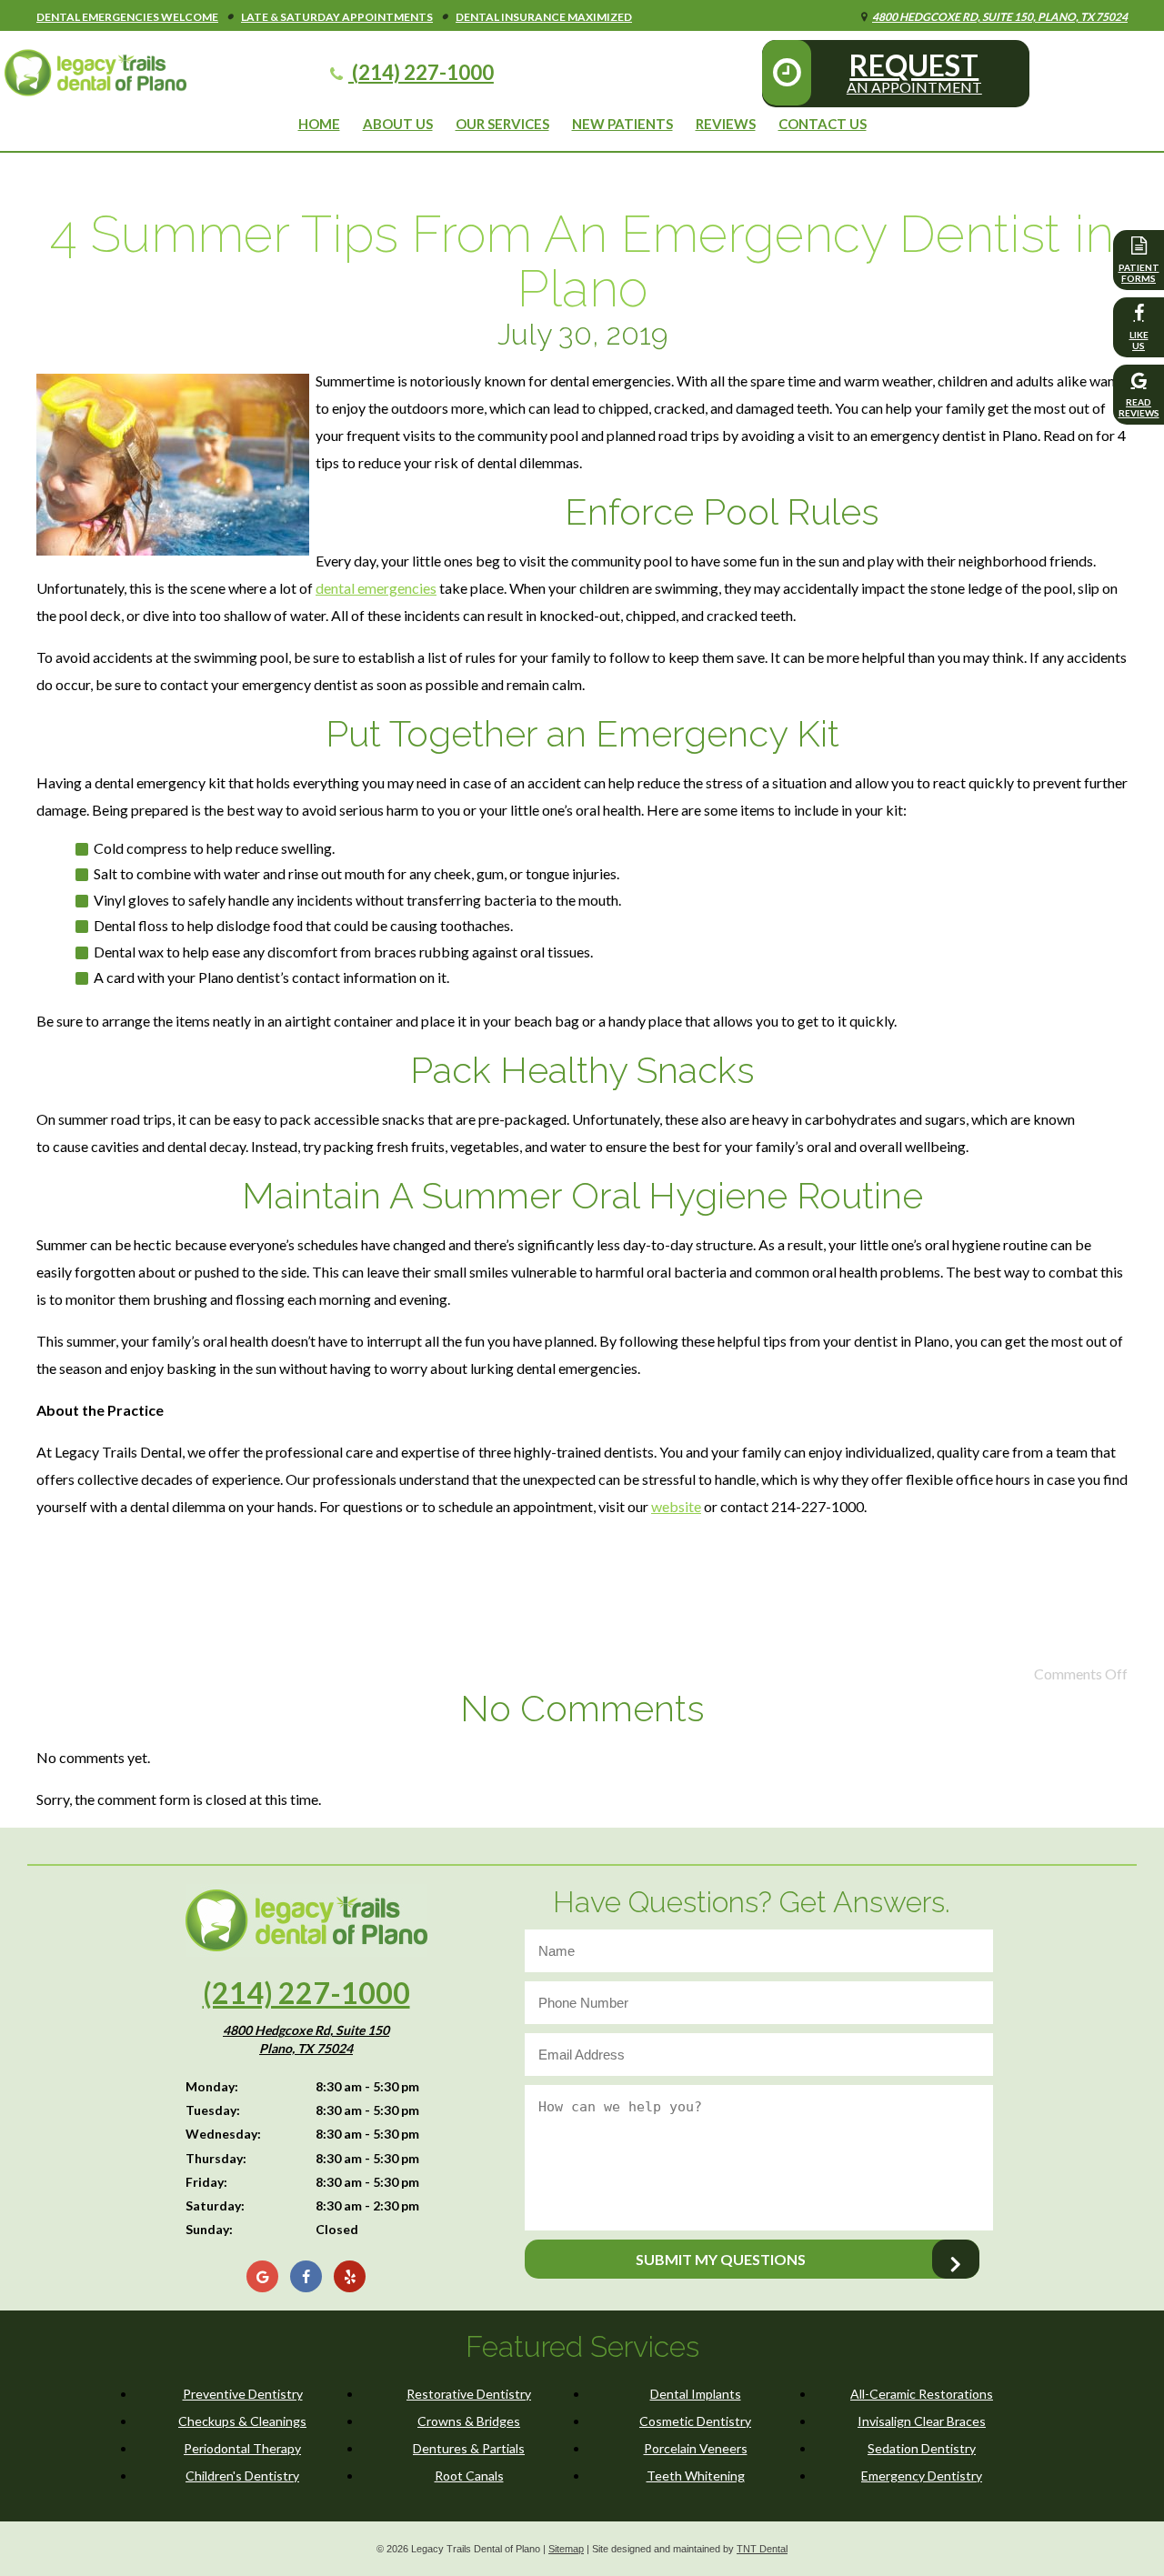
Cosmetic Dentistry (695, 2421)
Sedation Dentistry (922, 2448)
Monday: (212, 2086)
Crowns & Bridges (469, 2421)
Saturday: (215, 2205)
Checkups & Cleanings (242, 2421)
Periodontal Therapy (242, 2448)
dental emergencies (376, 588)
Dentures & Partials (469, 2448)
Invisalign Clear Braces (922, 2421)
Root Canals (469, 2476)
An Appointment (914, 71)
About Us (398, 124)
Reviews (726, 124)
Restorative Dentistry (469, 2394)
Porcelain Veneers (696, 2448)
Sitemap (566, 2549)
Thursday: (216, 2158)
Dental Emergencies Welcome (127, 17)
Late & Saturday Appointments (337, 17)
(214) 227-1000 (421, 72)
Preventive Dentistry (243, 2394)
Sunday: (209, 2229)
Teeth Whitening (696, 2476)
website (676, 1506)
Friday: (206, 2182)
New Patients (622, 124)
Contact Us (823, 124)
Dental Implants (696, 2394)
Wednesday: (223, 2134)
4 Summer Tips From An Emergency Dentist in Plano (582, 261)
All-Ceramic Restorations (922, 2394)
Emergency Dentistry (922, 2476)
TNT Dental (762, 2549)
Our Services (502, 124)
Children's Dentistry (242, 2476)
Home (319, 124)
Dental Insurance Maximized (544, 17)
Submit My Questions (721, 2259)
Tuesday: (213, 2110)
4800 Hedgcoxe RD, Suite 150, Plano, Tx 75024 (1000, 17)
